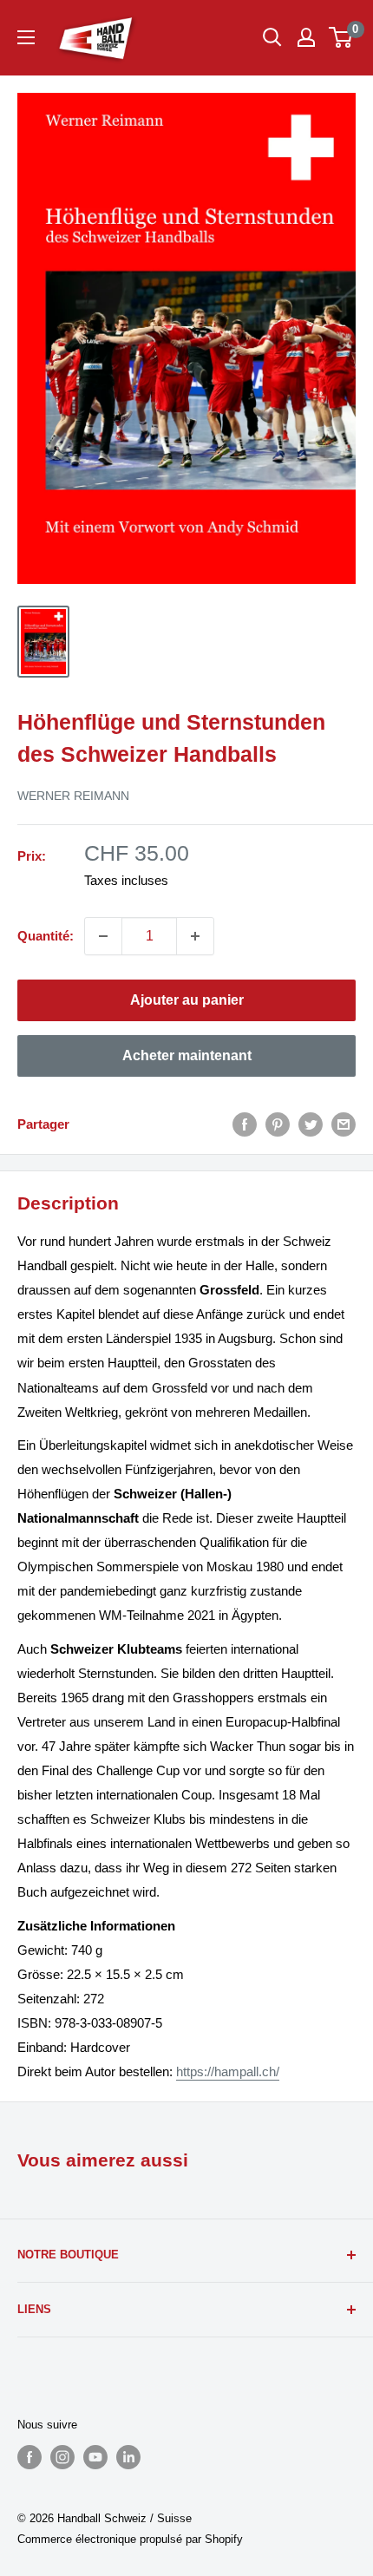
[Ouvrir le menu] (26, 37)
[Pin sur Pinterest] (278, 1124)
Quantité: (46, 936)
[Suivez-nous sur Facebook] (29, 2457)
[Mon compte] (306, 37)
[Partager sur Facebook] (245, 1124)
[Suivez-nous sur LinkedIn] (128, 2457)
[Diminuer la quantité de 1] (103, 936)
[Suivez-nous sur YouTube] (95, 2457)
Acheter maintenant (187, 1055)
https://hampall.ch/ (228, 2071)
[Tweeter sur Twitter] (311, 1124)
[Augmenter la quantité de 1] (195, 936)
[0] (341, 37)
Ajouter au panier (187, 1000)
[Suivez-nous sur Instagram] (62, 2457)
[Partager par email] (344, 1124)
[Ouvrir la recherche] (272, 37)
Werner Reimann (73, 796)
